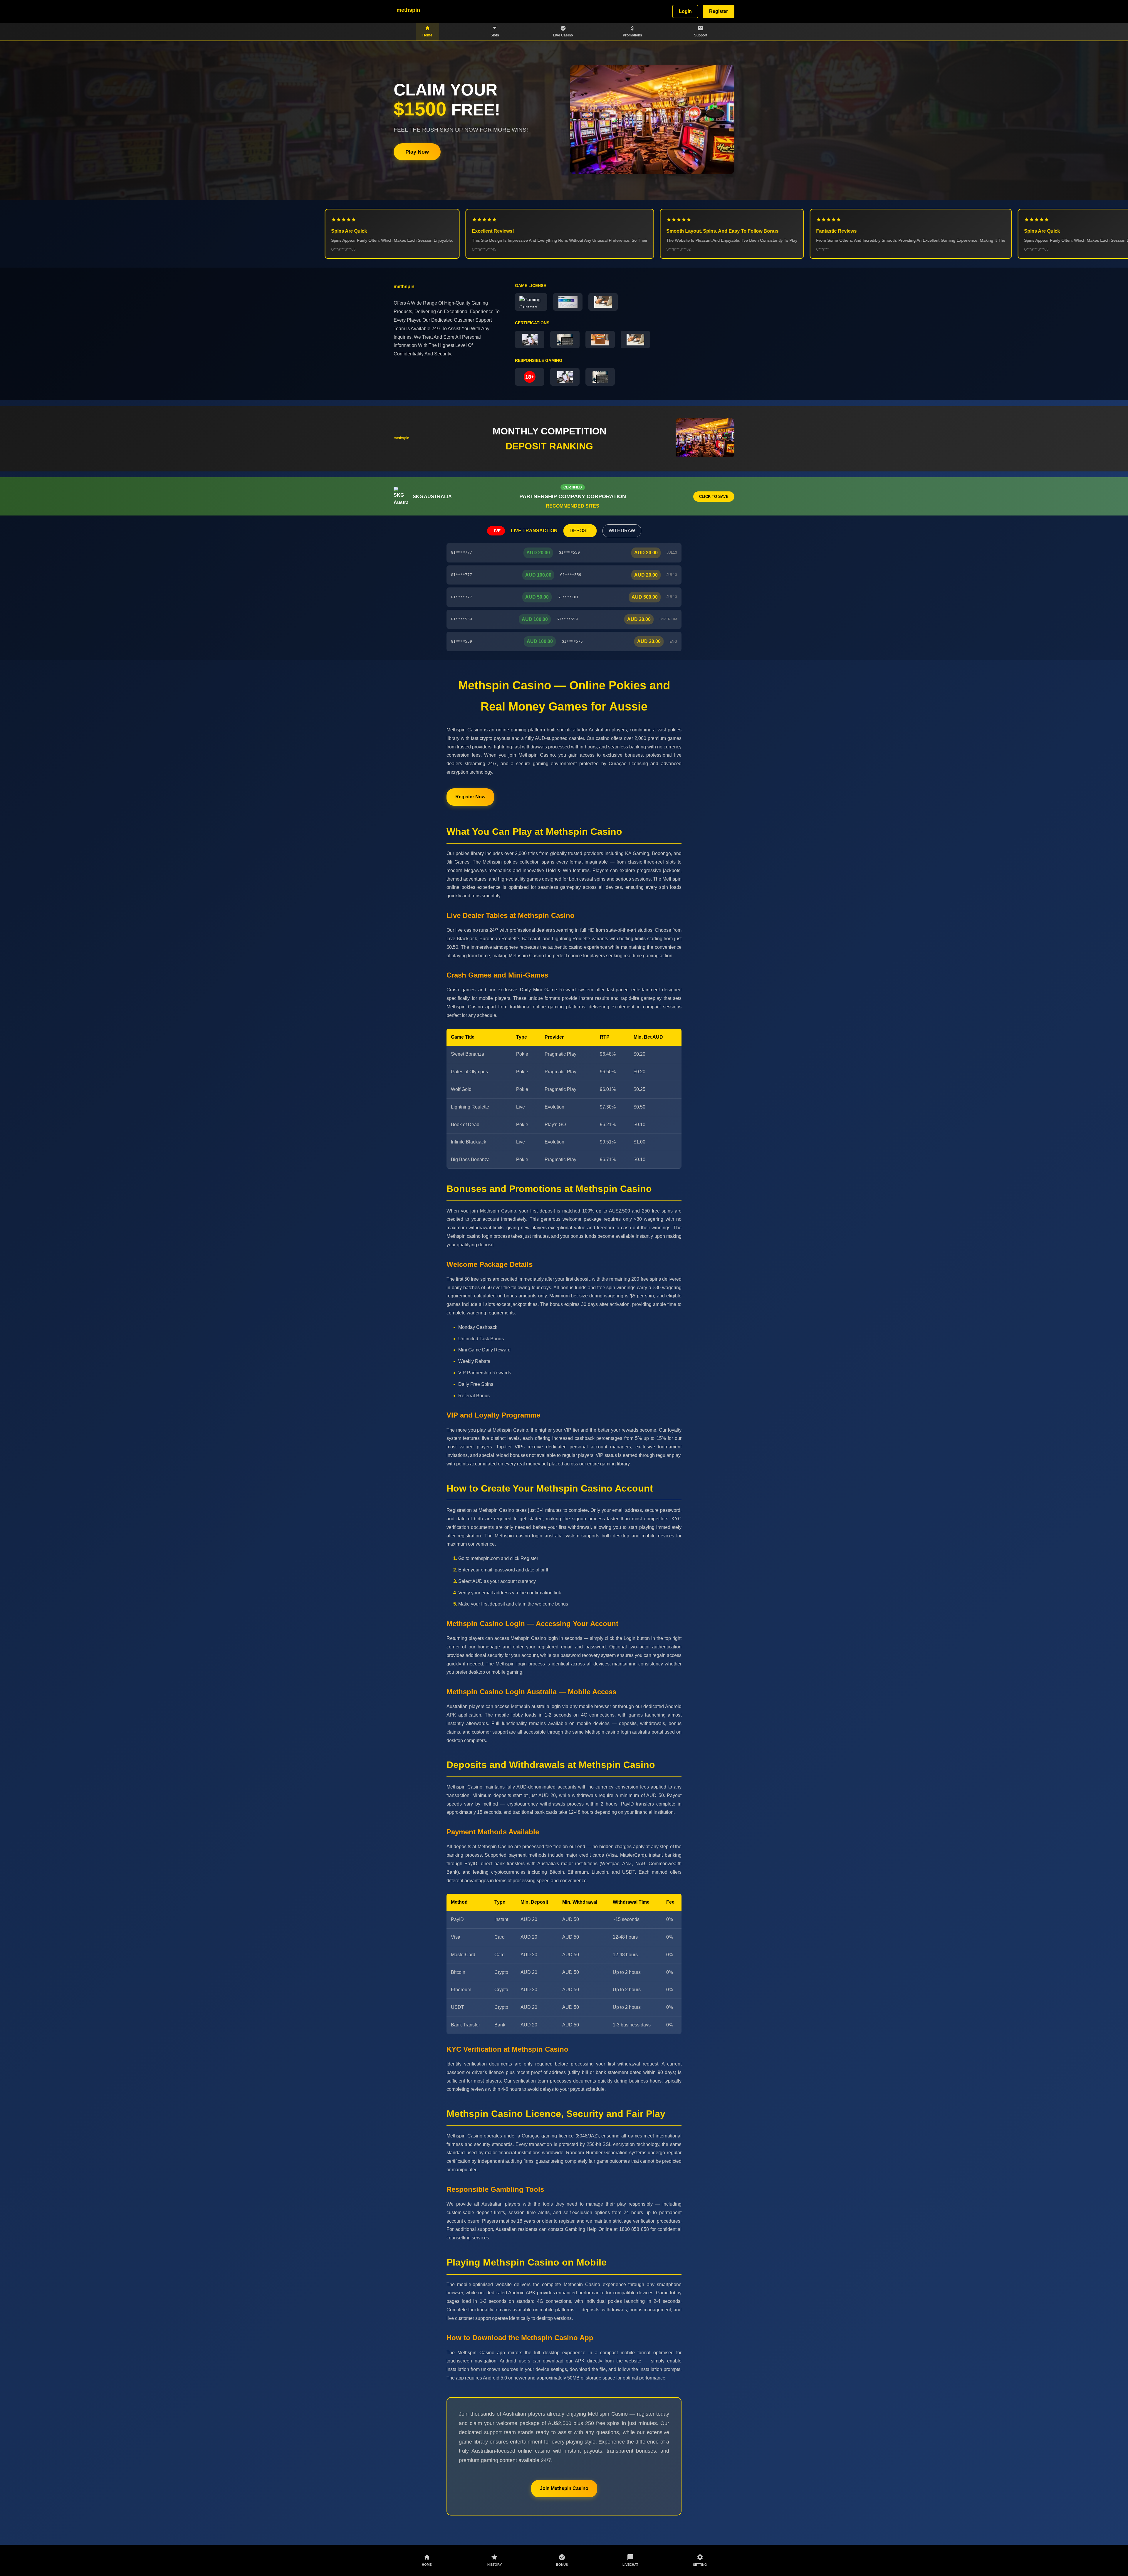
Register (719, 11)
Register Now (470, 797)
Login (685, 11)
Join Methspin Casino (564, 2488)
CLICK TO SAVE (714, 497)
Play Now (417, 152)
